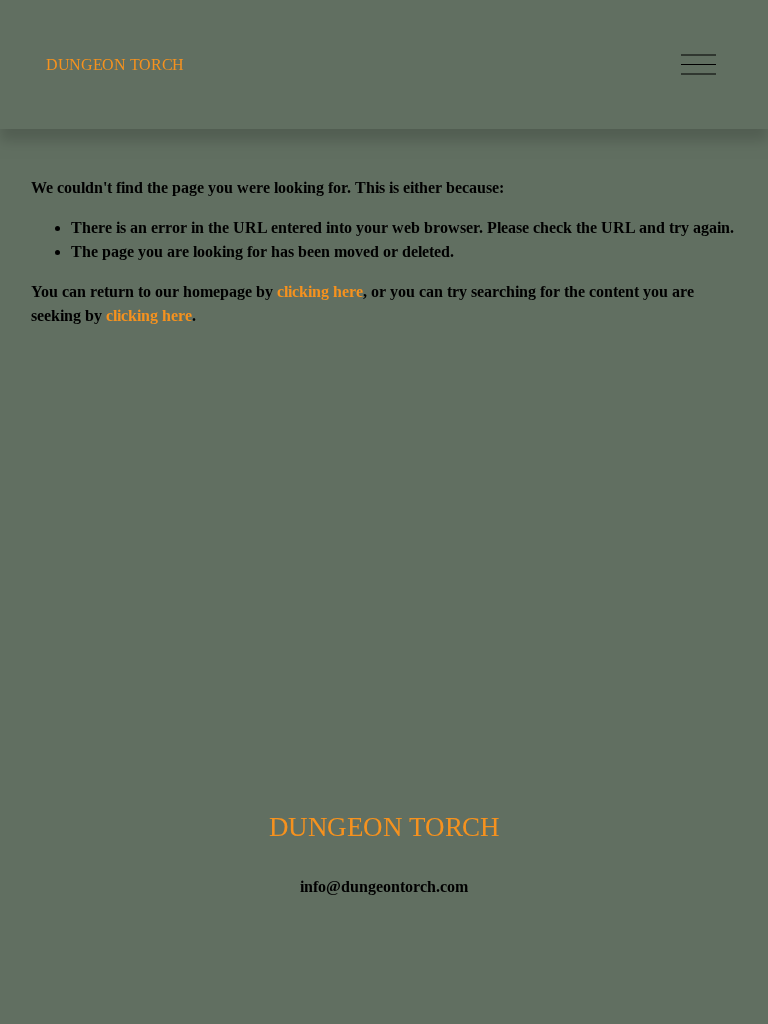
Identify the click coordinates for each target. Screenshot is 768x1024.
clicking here (320, 291)
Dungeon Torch (115, 64)
